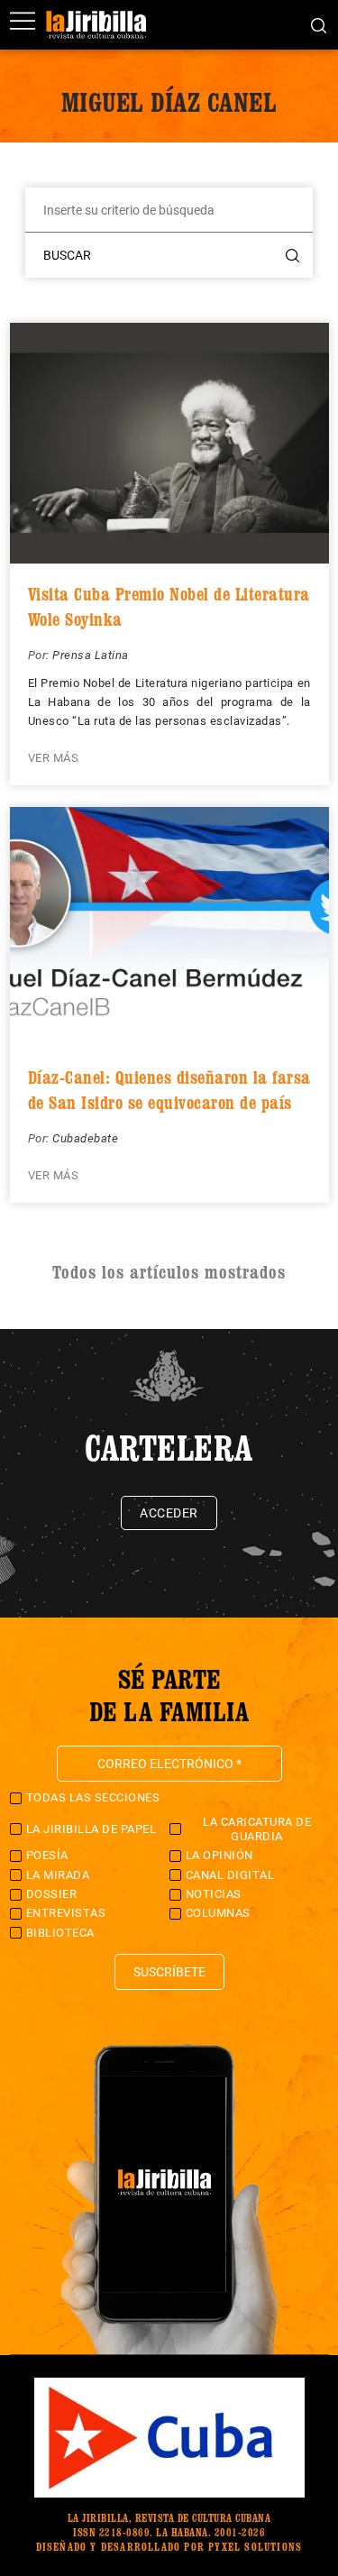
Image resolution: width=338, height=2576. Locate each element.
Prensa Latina (91, 655)
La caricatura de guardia (257, 1829)
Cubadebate (85, 1138)
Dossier (52, 1894)
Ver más (54, 758)
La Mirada (58, 1875)
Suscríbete (169, 1972)
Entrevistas (66, 1913)
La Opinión (219, 1855)
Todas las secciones (93, 1797)
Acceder (169, 1513)
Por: (41, 655)
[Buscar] (319, 24)
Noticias (214, 1894)
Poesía (47, 1855)
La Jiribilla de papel (91, 1829)
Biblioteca (60, 1933)
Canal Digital (230, 1875)
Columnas (218, 1913)
